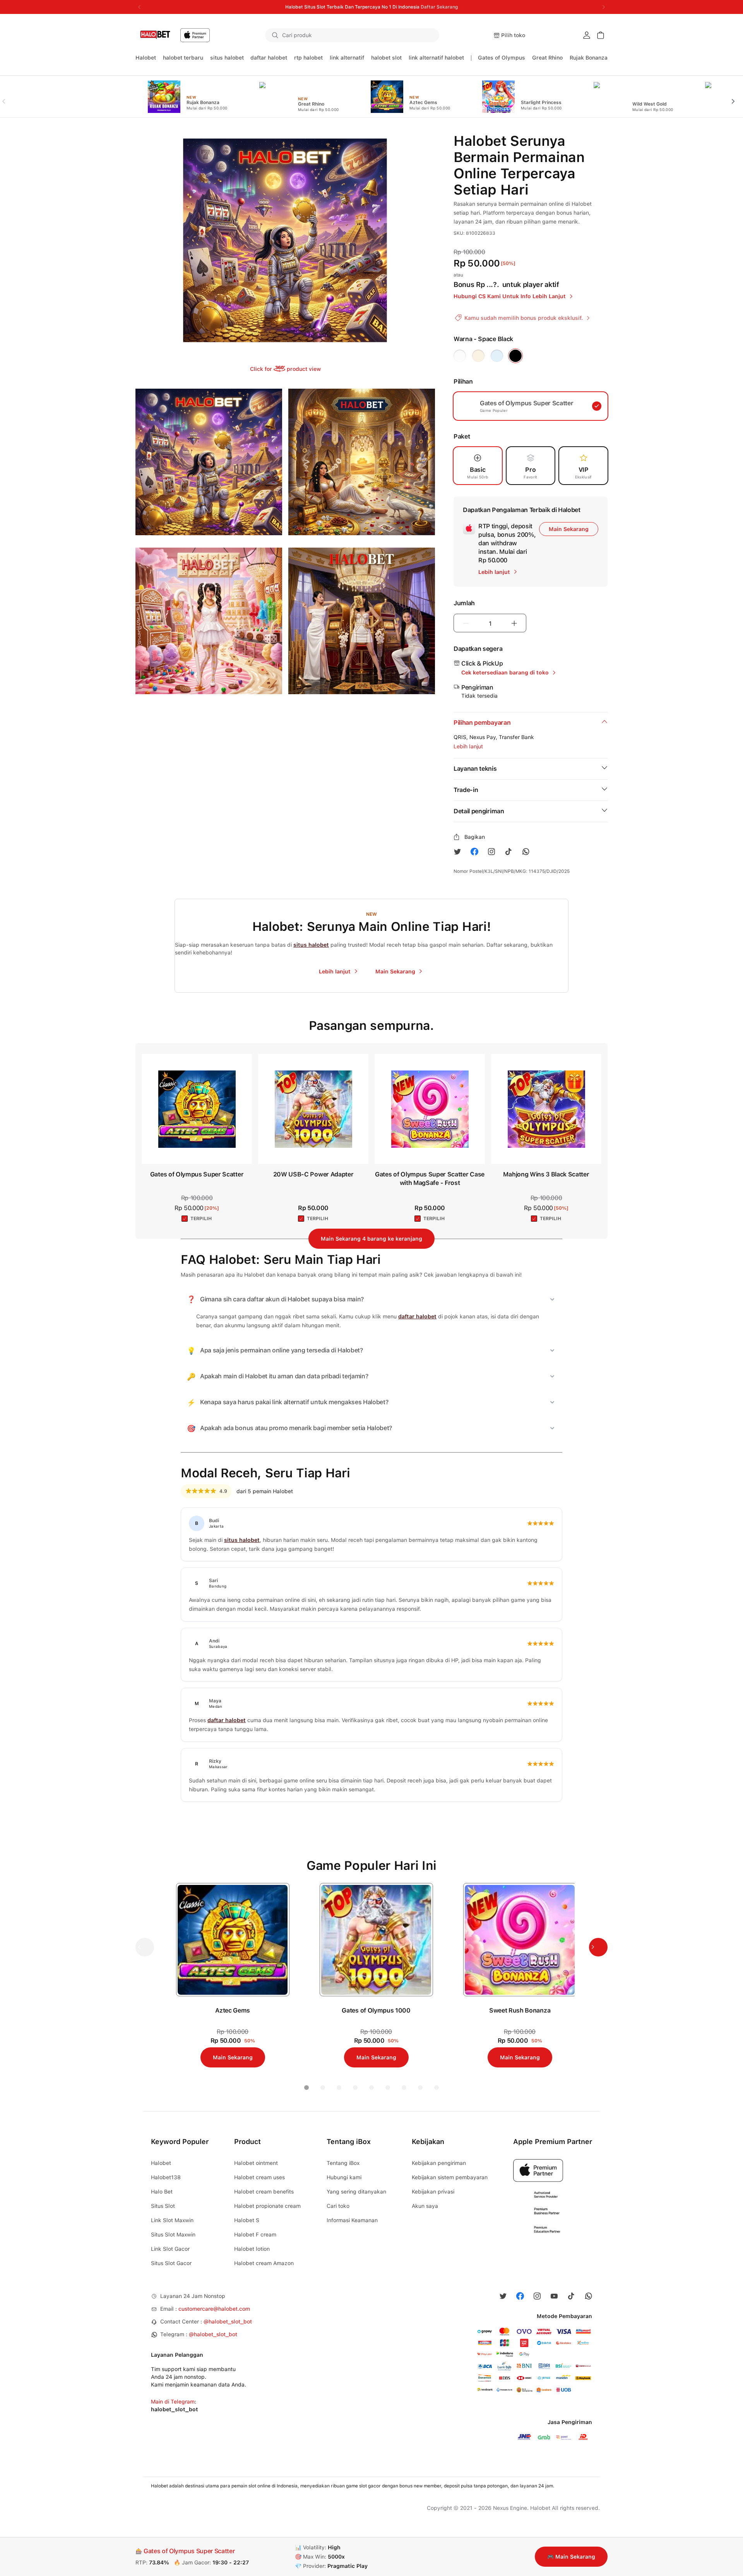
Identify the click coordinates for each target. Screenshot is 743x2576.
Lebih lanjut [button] (468, 746)
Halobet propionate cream (267, 2206)
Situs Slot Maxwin (173, 2235)
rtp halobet (308, 58)
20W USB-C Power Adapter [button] (313, 1174)
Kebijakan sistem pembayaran (450, 2177)
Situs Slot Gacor (171, 2263)
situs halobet (227, 58)
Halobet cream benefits (264, 2192)
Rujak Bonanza (589, 58)
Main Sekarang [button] (233, 2057)
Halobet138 (166, 2177)
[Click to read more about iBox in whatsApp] (526, 852)
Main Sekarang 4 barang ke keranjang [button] (371, 1239)
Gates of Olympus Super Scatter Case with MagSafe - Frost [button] (430, 1179)
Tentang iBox (343, 2163)
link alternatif (347, 58)
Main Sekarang (569, 529)
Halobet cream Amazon (264, 2263)
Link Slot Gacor (170, 2249)
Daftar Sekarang (439, 7)
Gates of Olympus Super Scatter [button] (197, 1174)
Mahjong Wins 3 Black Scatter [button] (546, 1174)
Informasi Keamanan (352, 2220)
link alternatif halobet (436, 58)
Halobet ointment (256, 2163)
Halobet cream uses (259, 2177)
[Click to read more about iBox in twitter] (457, 852)
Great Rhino (547, 58)
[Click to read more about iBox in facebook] (474, 852)
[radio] (460, 356)
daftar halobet (269, 58)
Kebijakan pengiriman (439, 2163)
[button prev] (7, 97)
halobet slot (386, 58)
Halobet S (247, 2220)
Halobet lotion (252, 2249)
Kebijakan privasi (433, 2192)
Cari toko (338, 2206)
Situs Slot (163, 2206)
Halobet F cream (255, 2235)
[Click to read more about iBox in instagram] (491, 852)
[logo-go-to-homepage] (173, 35)
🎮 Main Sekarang (571, 2557)
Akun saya (425, 2206)
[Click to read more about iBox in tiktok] (508, 852)
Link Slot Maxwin (172, 2220)
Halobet (146, 58)
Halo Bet (162, 2192)
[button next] (736, 97)
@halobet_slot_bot (228, 2322)
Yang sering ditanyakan (356, 2192)
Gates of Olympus (502, 58)
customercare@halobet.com (214, 2309)
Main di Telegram (173, 2402)
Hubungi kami (344, 2177)
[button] (428, 35)
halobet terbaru (183, 58)
